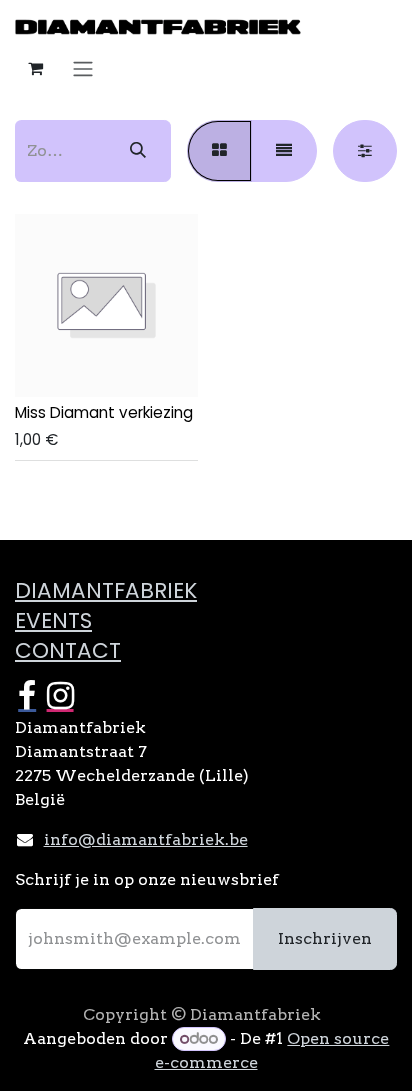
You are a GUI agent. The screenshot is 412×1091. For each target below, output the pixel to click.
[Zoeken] (138, 151)
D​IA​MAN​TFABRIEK (106, 590)
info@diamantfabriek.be (146, 839)
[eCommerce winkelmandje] (35, 68)
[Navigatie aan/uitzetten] (83, 68)
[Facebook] (27, 696)
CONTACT (68, 650)
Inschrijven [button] (325, 938)
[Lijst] (284, 151)
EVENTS (53, 620)
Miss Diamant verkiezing (104, 412)
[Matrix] (219, 151)
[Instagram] (60, 696)
